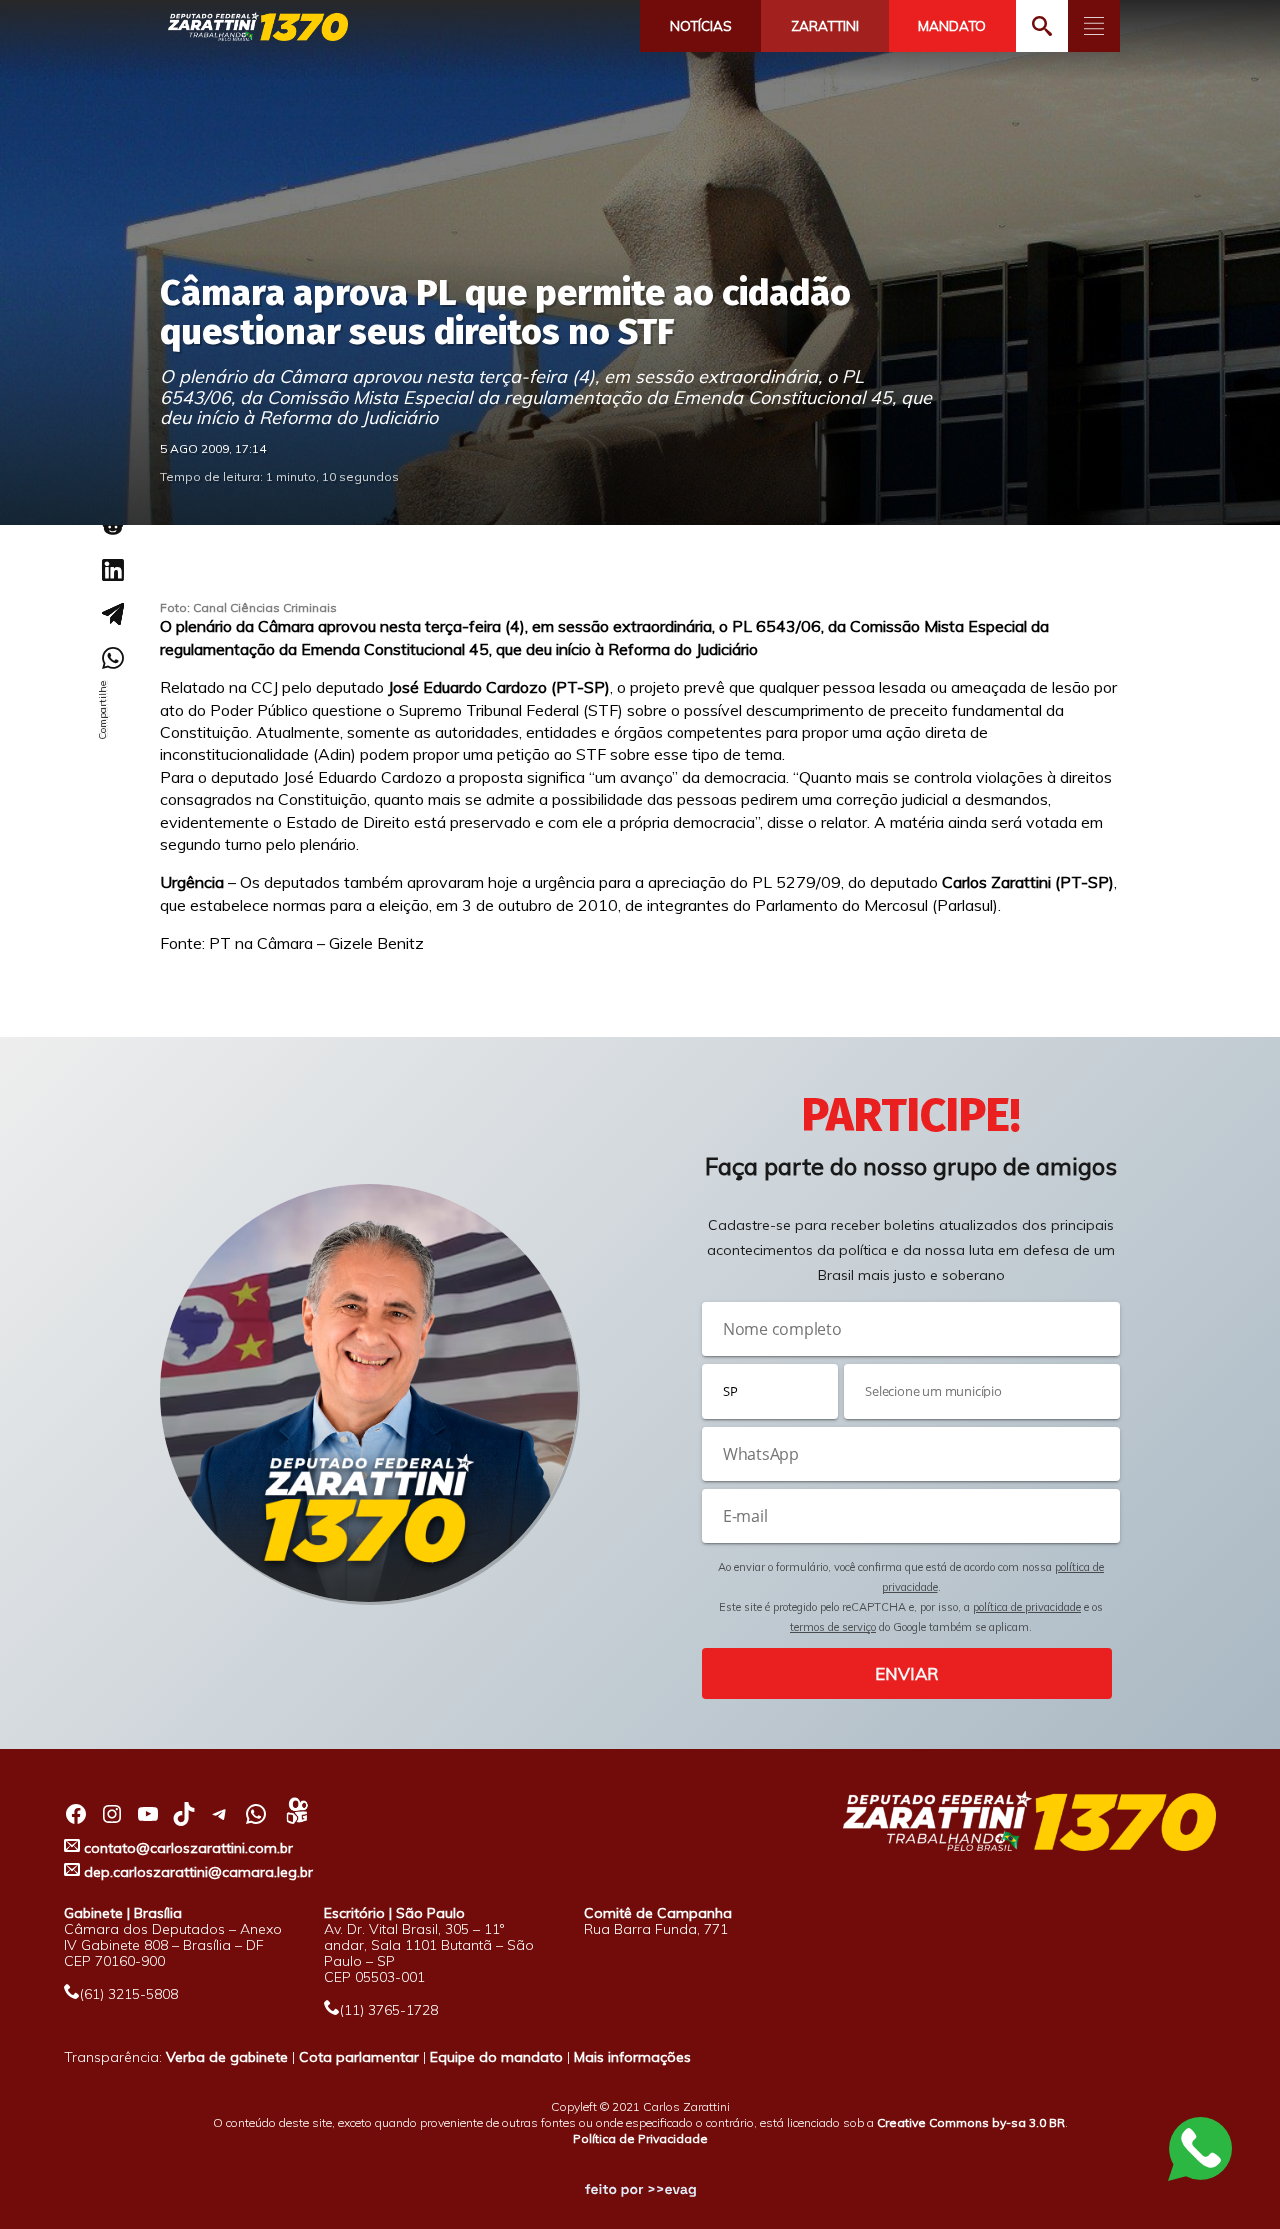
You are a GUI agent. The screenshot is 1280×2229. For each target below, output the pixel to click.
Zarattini (825, 26)
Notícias (701, 26)
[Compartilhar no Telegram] (112, 614)
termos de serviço (833, 1627)
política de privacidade (1027, 1607)
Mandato (952, 26)
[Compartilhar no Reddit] (112, 526)
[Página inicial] (258, 27)
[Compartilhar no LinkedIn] (112, 570)
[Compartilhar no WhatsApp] (112, 658)
